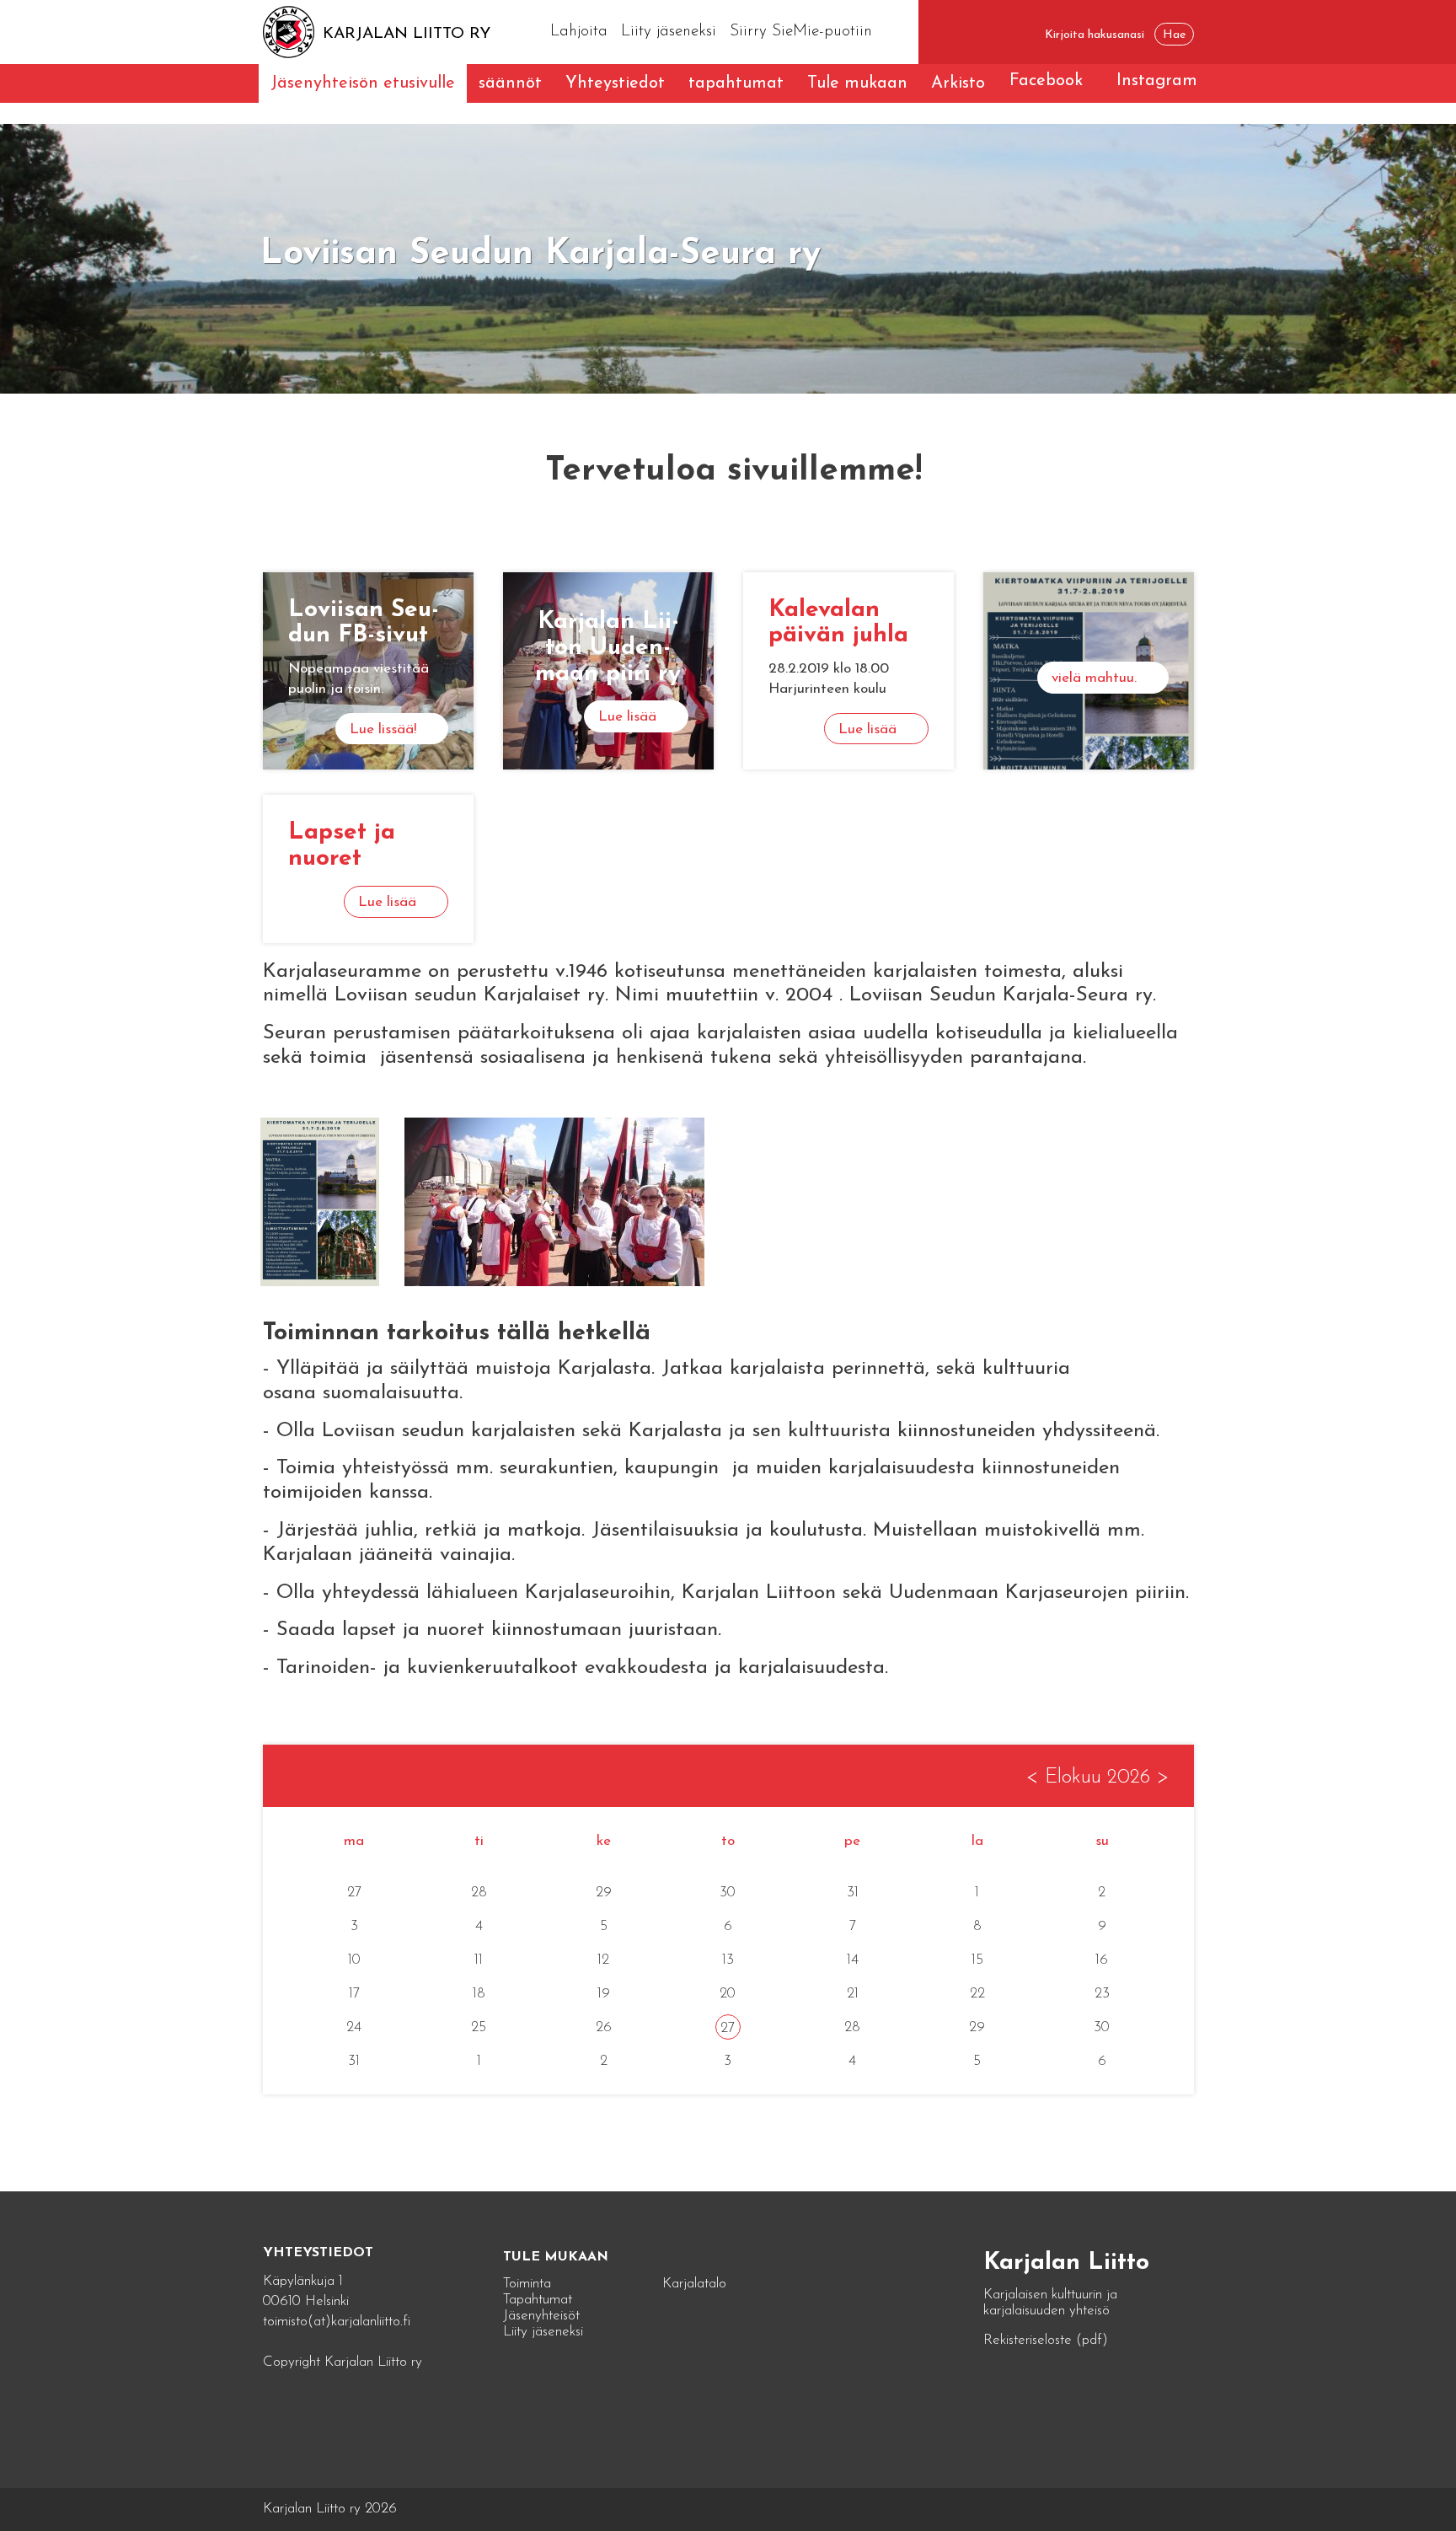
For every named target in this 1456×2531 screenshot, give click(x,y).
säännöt (510, 83)
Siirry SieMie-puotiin (801, 32)
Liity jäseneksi (669, 32)
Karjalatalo (694, 2284)
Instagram (1157, 81)
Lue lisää (627, 717)
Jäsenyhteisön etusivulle (363, 83)
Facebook (1046, 81)
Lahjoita (579, 32)
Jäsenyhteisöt (541, 2316)
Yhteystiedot (615, 83)
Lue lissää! (383, 729)
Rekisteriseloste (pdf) (1046, 2340)
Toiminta (527, 2284)
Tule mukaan (857, 83)
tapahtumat (736, 83)
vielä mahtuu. (1094, 678)
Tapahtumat (538, 2300)
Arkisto (958, 83)
